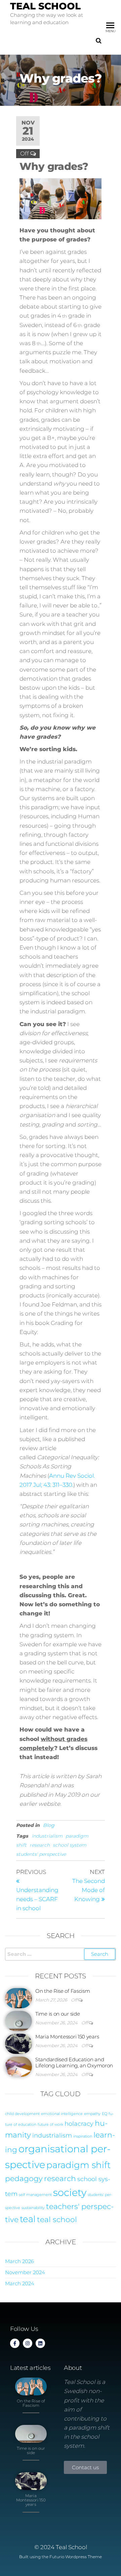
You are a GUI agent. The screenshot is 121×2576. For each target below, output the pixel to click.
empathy (92, 2114)
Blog (49, 1825)
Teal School (45, 6)
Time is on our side (57, 2014)
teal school (57, 2219)
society (70, 2192)
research (40, 1845)
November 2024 (25, 2272)
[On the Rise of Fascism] (18, 1998)
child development (22, 2114)
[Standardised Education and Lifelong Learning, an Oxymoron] (18, 2066)
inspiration (83, 2136)
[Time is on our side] (18, 2020)
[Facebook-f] (15, 2343)
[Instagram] (28, 2343)
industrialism (47, 1836)
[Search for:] (61, 1954)
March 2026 (19, 2261)
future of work (50, 2125)
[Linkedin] (40, 2343)
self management (35, 2195)
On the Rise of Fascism (63, 1991)
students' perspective (41, 1854)
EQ (105, 2114)
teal (28, 2219)
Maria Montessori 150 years (67, 2037)
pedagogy (24, 2178)
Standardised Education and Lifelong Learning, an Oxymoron (74, 2062)
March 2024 (20, 2283)
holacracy (79, 2124)
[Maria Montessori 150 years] (18, 2043)
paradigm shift (78, 2165)
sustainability (33, 2208)
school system (70, 1845)
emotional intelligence (62, 2114)
